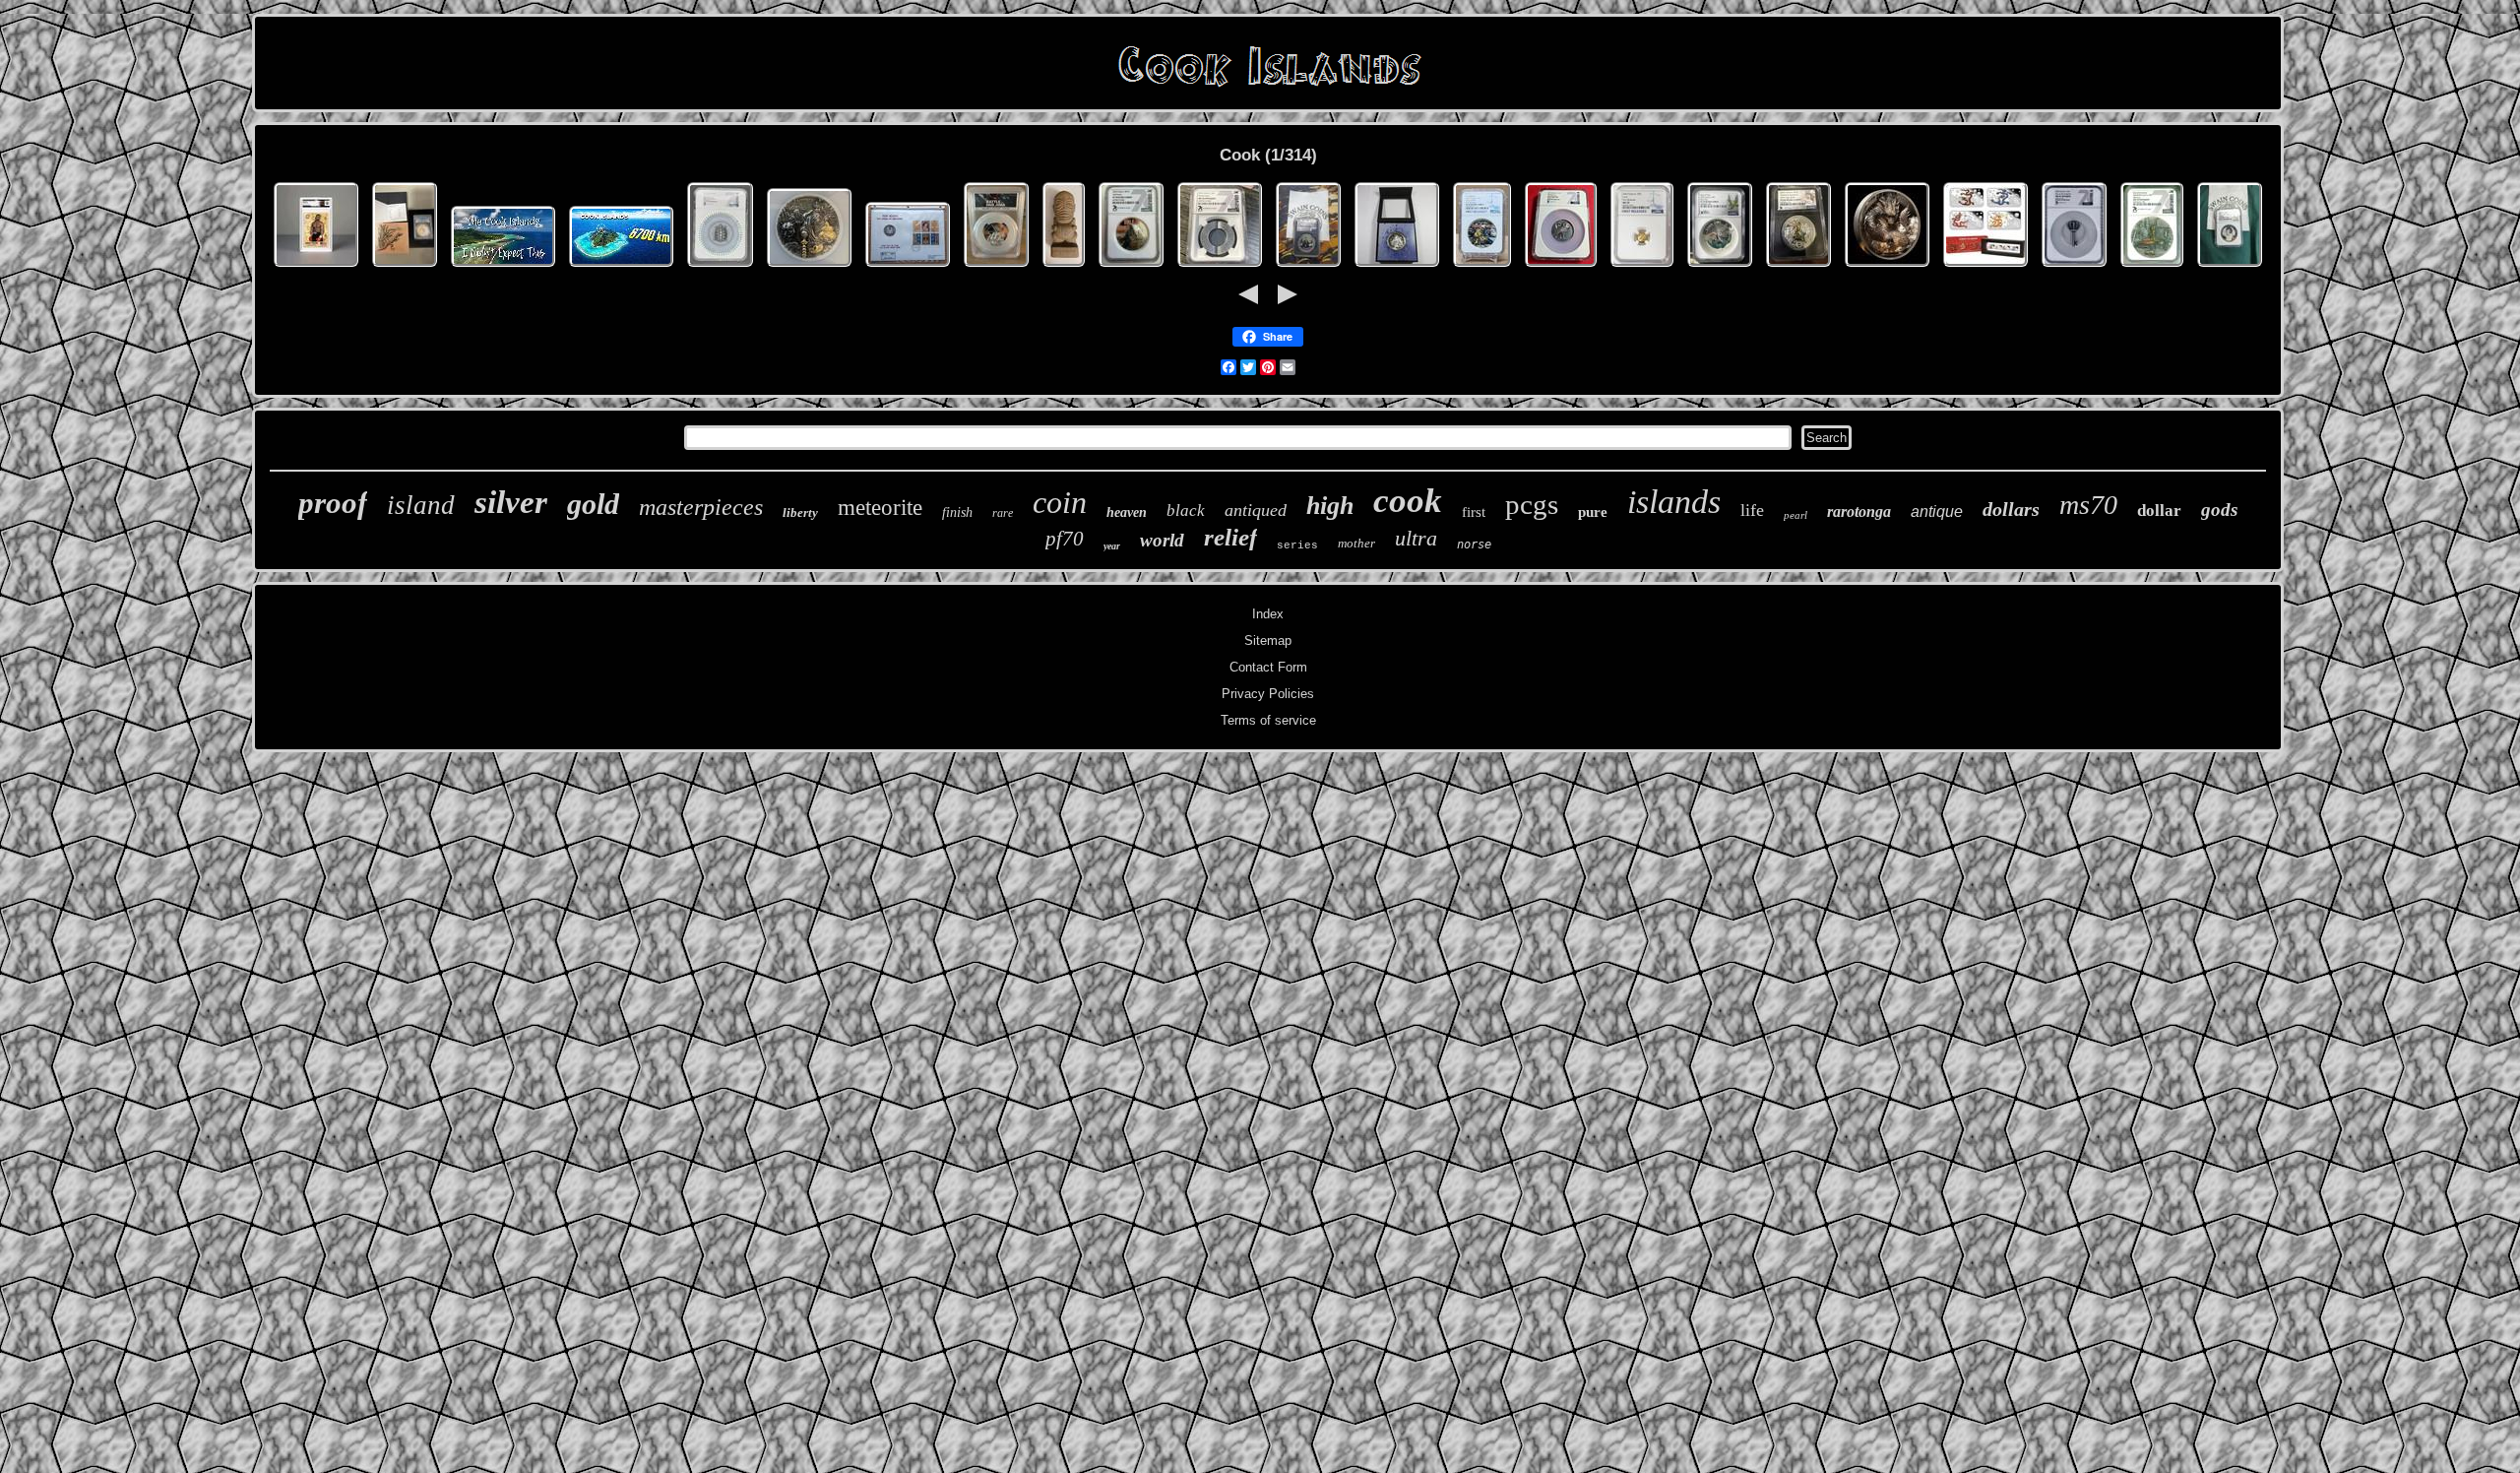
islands (1674, 502)
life (1752, 510)
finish (957, 512)
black (1186, 511)
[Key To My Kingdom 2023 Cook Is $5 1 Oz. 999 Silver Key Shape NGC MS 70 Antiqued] (2074, 267)
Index (1268, 614)
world (1162, 540)
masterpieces (701, 507)
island (421, 505)
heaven (1127, 512)
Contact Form (1268, 667)
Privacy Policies (1268, 694)
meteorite (880, 508)
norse (1474, 544)
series (1297, 545)
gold (593, 504)
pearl (1795, 515)
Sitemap (1268, 640)
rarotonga (1859, 512)
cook (1408, 501)
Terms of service (1268, 720)
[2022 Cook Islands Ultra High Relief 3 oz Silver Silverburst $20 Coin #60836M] (1397, 267)
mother (1356, 543)
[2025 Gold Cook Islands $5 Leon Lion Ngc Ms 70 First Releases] (1642, 267)
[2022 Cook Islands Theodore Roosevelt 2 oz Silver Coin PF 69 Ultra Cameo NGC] (1798, 267)
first (1474, 512)
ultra (1416, 538)
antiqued (1256, 510)
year (1112, 546)
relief (1230, 537)
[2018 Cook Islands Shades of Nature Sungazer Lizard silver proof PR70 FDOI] (405, 267)
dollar (2159, 511)
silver (511, 502)
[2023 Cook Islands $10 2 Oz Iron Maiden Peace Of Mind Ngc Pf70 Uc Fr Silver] (1482, 267)
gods (2219, 510)
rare (1003, 513)
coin (1060, 502)
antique (1937, 512)
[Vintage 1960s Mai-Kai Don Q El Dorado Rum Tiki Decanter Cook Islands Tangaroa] (1064, 267)
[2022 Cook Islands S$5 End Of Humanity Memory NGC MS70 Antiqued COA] (2152, 267)
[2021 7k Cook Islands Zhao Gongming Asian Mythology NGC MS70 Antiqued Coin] (809, 267)
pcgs (1532, 504)
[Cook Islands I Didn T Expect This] (503, 267)
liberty (800, 512)
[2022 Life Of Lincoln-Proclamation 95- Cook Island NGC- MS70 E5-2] (1308, 267)
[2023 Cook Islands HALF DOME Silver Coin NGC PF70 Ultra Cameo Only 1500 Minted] (1131, 267)
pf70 (1065, 539)
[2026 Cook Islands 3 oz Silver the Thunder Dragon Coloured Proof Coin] (1887, 267)
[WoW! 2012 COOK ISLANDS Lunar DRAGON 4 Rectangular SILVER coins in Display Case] (1985, 267)
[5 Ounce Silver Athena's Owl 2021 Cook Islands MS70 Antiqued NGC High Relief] (1561, 267)
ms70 (2088, 505)
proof (333, 503)
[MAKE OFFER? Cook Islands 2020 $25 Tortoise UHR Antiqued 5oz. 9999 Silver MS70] (720, 267)
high (1330, 506)
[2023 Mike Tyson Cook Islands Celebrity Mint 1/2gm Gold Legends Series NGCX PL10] (316, 267)
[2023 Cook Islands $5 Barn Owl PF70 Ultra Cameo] (1720, 267)
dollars (2011, 509)
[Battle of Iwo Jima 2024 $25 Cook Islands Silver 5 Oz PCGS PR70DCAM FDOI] (996, 267)
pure (1593, 512)
